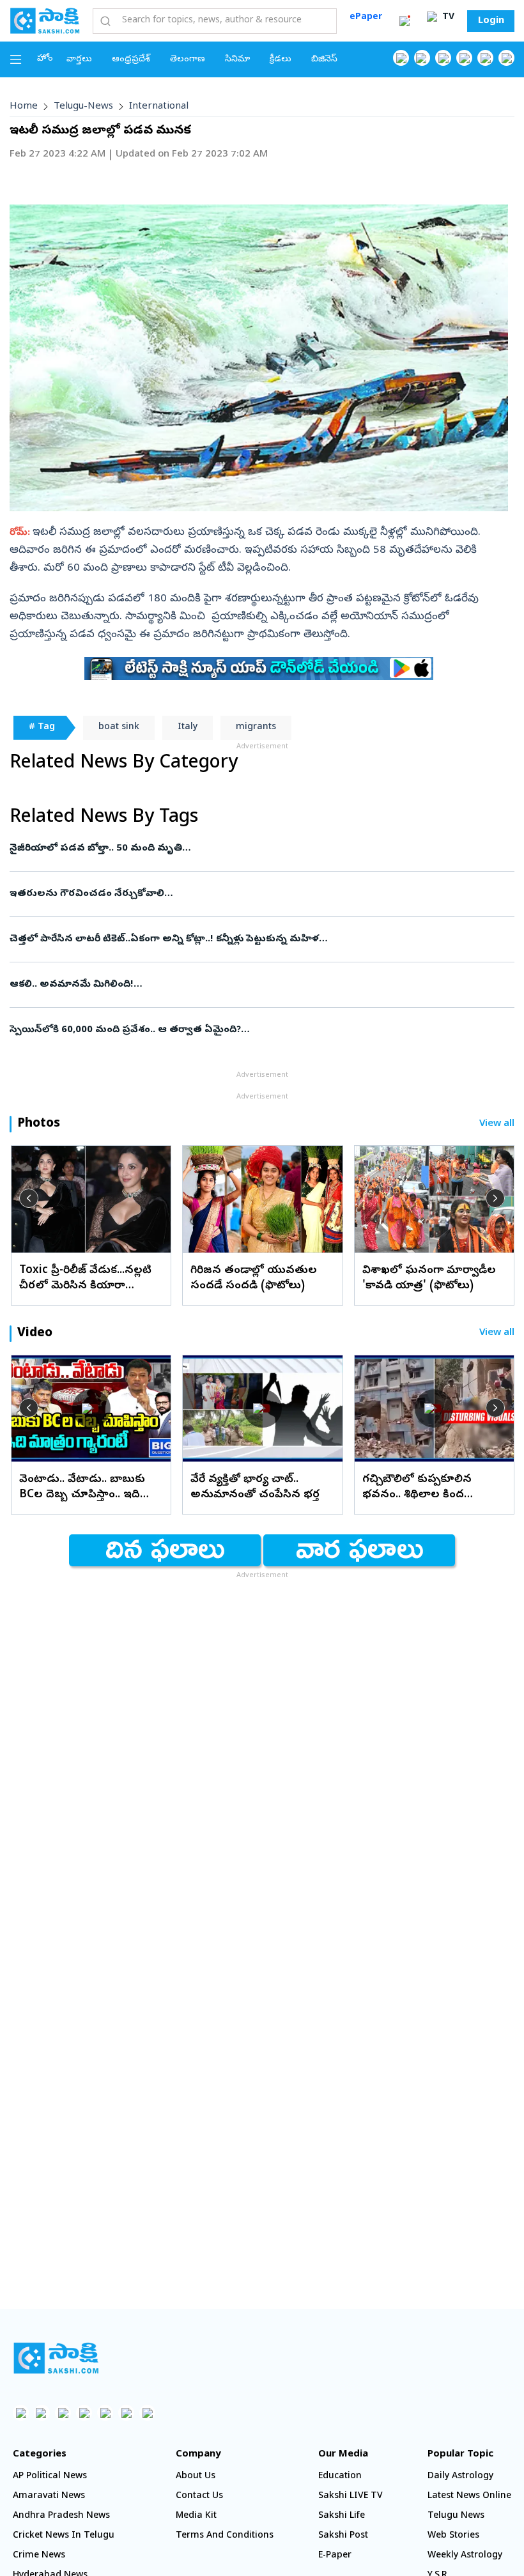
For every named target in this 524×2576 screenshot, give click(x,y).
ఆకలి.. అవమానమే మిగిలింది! (255, 985)
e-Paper (335, 2556)
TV (447, 18)
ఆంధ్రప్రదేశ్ (131, 60)
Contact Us (199, 2496)
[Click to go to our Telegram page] (126, 2413)
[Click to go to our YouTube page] (485, 58)
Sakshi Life (342, 2516)
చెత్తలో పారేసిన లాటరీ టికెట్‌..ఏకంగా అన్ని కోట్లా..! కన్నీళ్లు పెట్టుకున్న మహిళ (229, 939)
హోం (45, 59)
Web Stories (453, 2536)
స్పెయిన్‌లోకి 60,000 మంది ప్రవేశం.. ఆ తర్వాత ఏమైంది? (252, 1030)
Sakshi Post (343, 2536)
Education (340, 2477)
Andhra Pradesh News (61, 2516)
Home (24, 107)
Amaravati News (49, 2496)
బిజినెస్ (324, 60)
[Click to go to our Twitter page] (443, 58)
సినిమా (237, 60)
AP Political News (50, 2477)
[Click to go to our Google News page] (506, 58)
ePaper (366, 18)
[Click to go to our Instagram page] (464, 58)
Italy (188, 728)
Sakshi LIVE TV (351, 2496)
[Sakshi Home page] (45, 20)
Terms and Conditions (225, 2536)
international (159, 107)
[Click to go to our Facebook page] (401, 58)
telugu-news (83, 107)
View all (497, 1124)
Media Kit (196, 2516)
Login (491, 21)
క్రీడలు (281, 60)
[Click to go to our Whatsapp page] (422, 58)
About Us (196, 2477)
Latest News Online (469, 2496)
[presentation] (29, 1198)
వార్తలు (79, 60)
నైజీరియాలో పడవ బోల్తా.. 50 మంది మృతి (247, 849)
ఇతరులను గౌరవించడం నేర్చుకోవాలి (258, 894)
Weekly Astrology (465, 2556)
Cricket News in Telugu (64, 2536)
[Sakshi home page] (56, 2358)
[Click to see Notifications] (405, 21)
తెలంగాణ (188, 60)
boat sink (119, 728)
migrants (256, 728)
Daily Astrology (460, 2477)
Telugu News (456, 2516)
